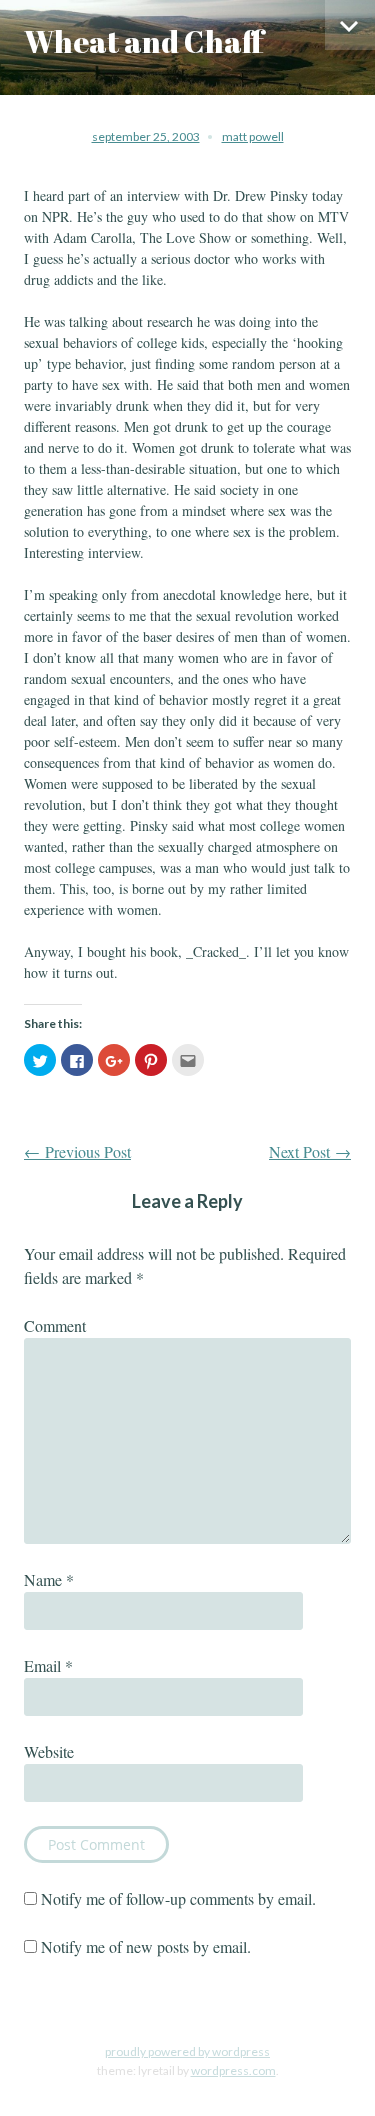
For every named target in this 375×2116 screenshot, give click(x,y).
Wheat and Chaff (144, 41)
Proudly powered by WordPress (187, 2051)
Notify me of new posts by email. (146, 1946)
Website (49, 1751)
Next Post (310, 1151)
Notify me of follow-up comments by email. (178, 1898)
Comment (55, 1325)
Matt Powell (253, 136)
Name (49, 1579)
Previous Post (77, 1151)
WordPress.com (233, 2070)
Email (48, 1665)
